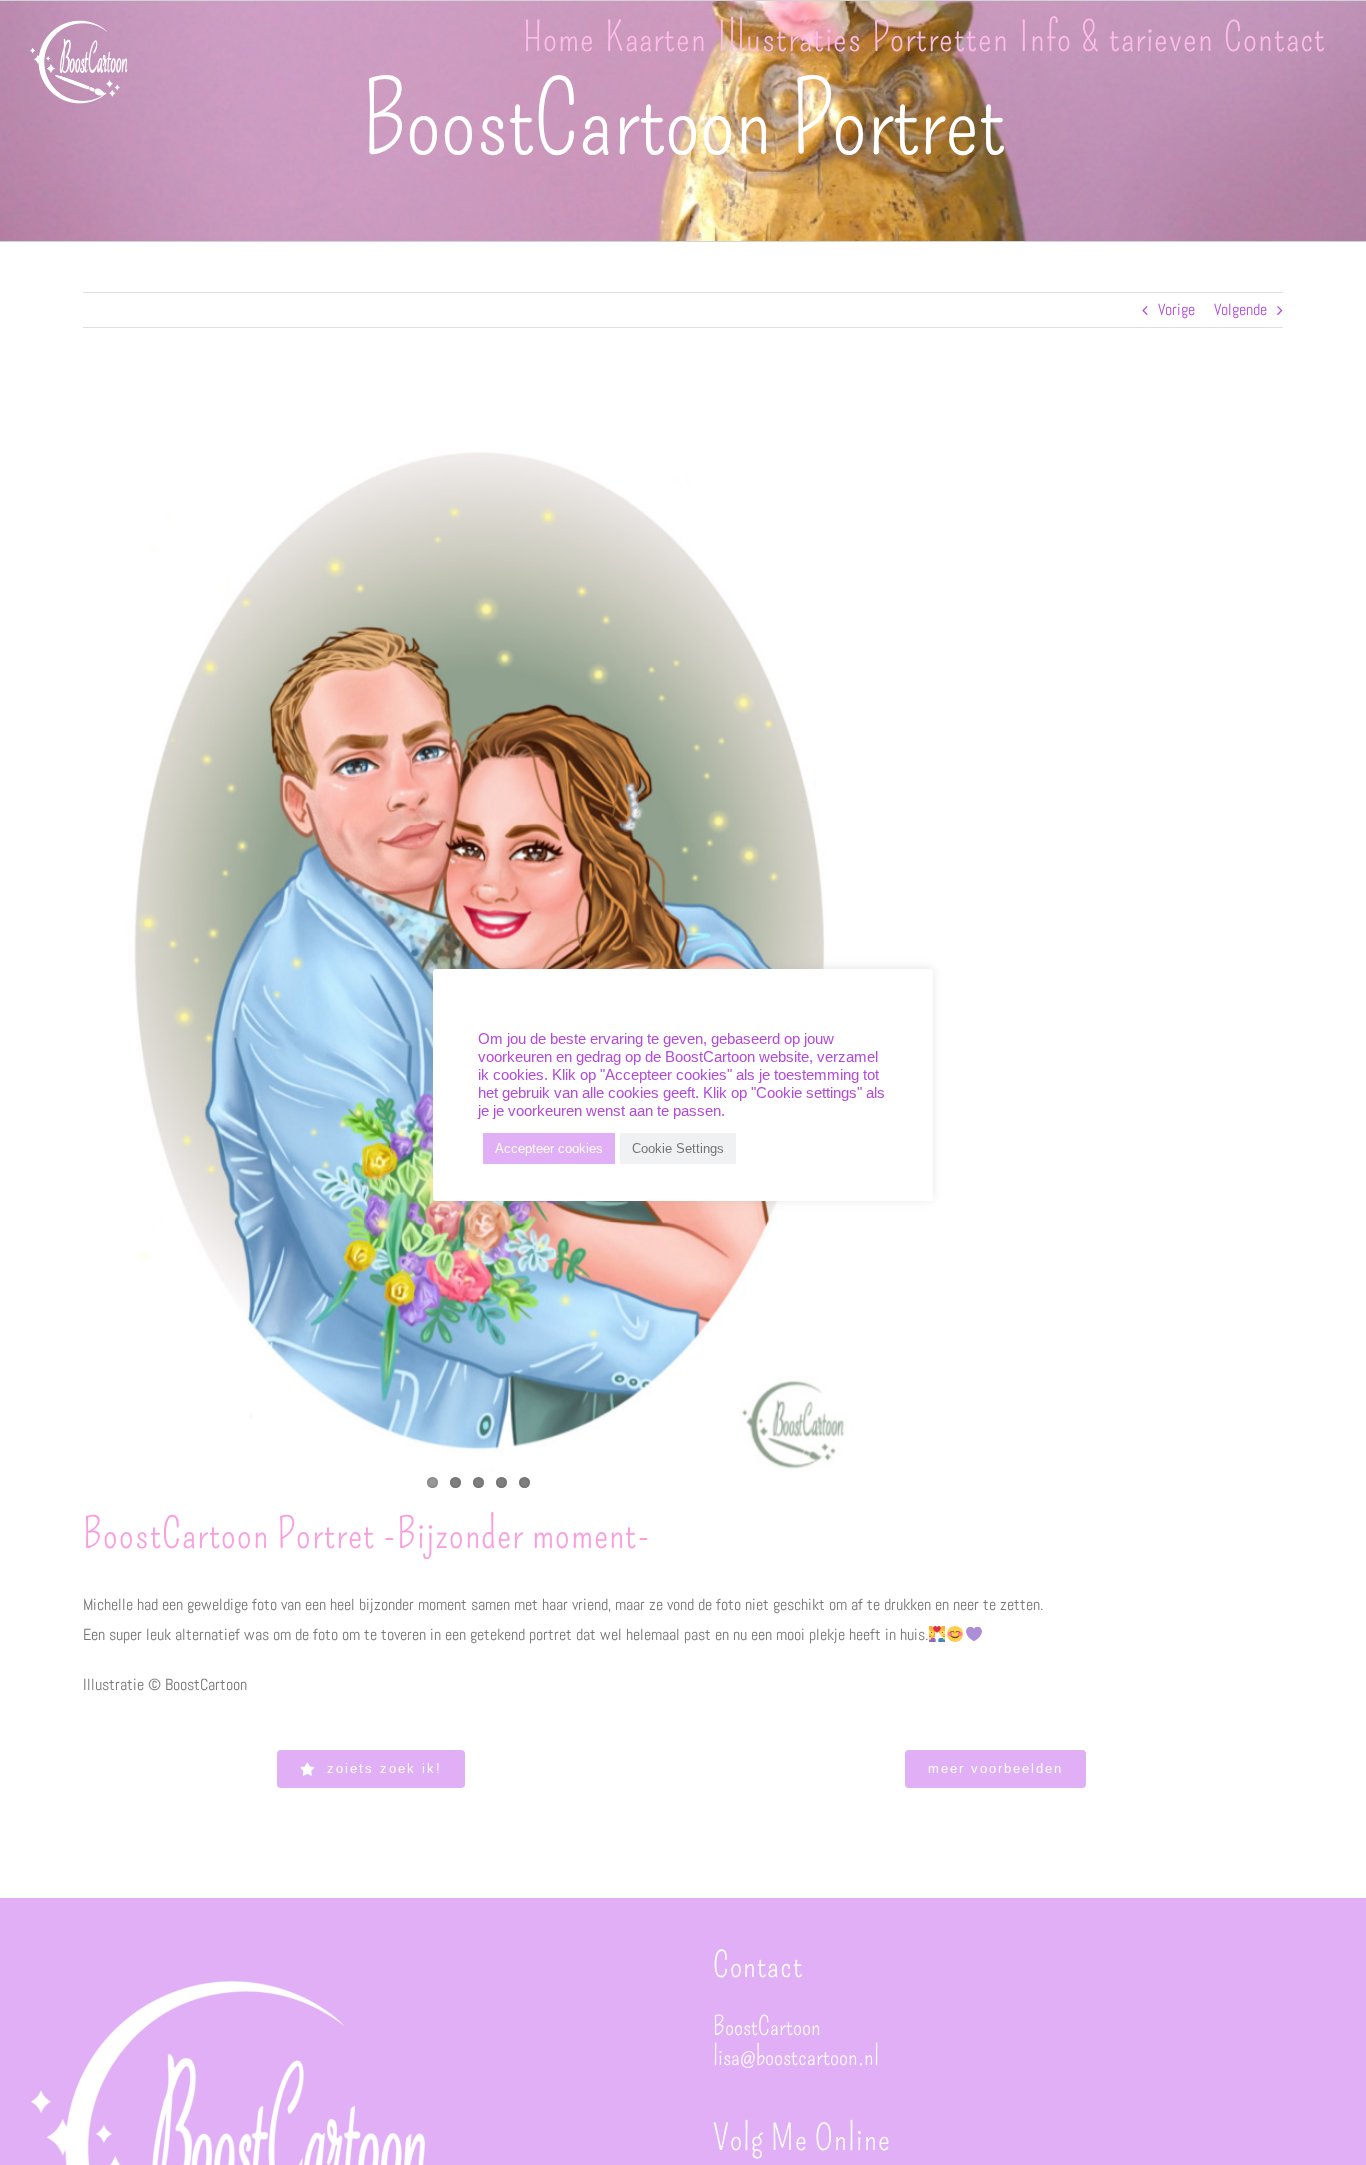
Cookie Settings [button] (678, 1148)
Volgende (1240, 309)
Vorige (1176, 309)
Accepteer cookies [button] (549, 1148)
